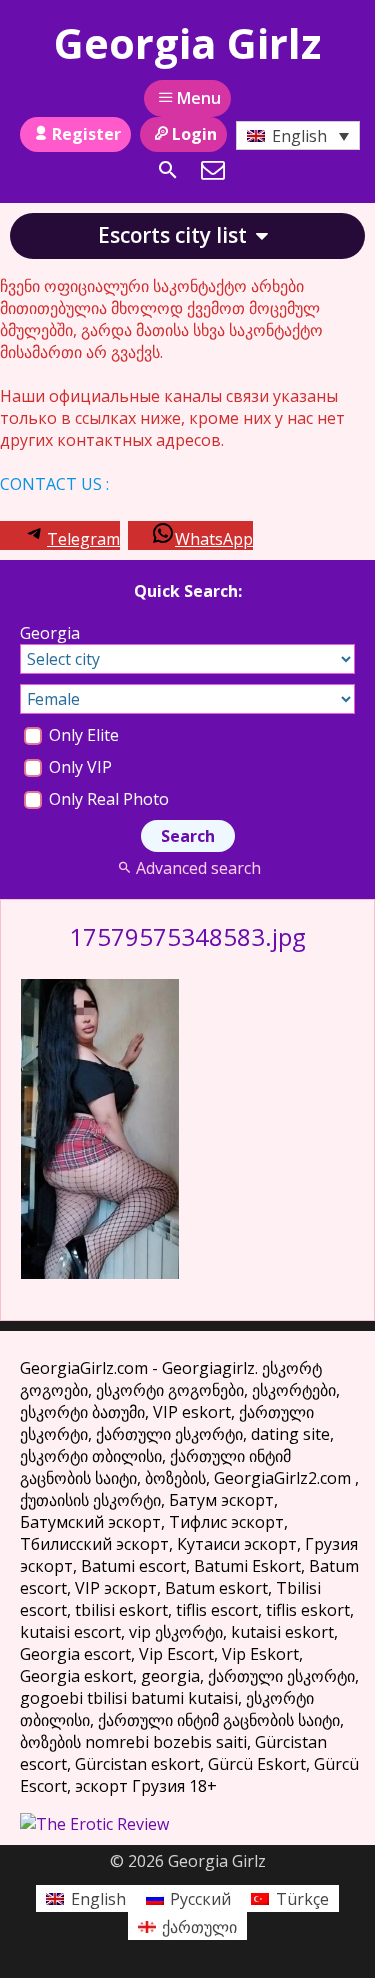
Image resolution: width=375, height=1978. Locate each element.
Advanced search (198, 868)
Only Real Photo (107, 799)
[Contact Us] (213, 170)
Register (86, 134)
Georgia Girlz (187, 43)
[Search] (168, 170)
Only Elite (82, 735)
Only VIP (78, 767)
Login (194, 134)
